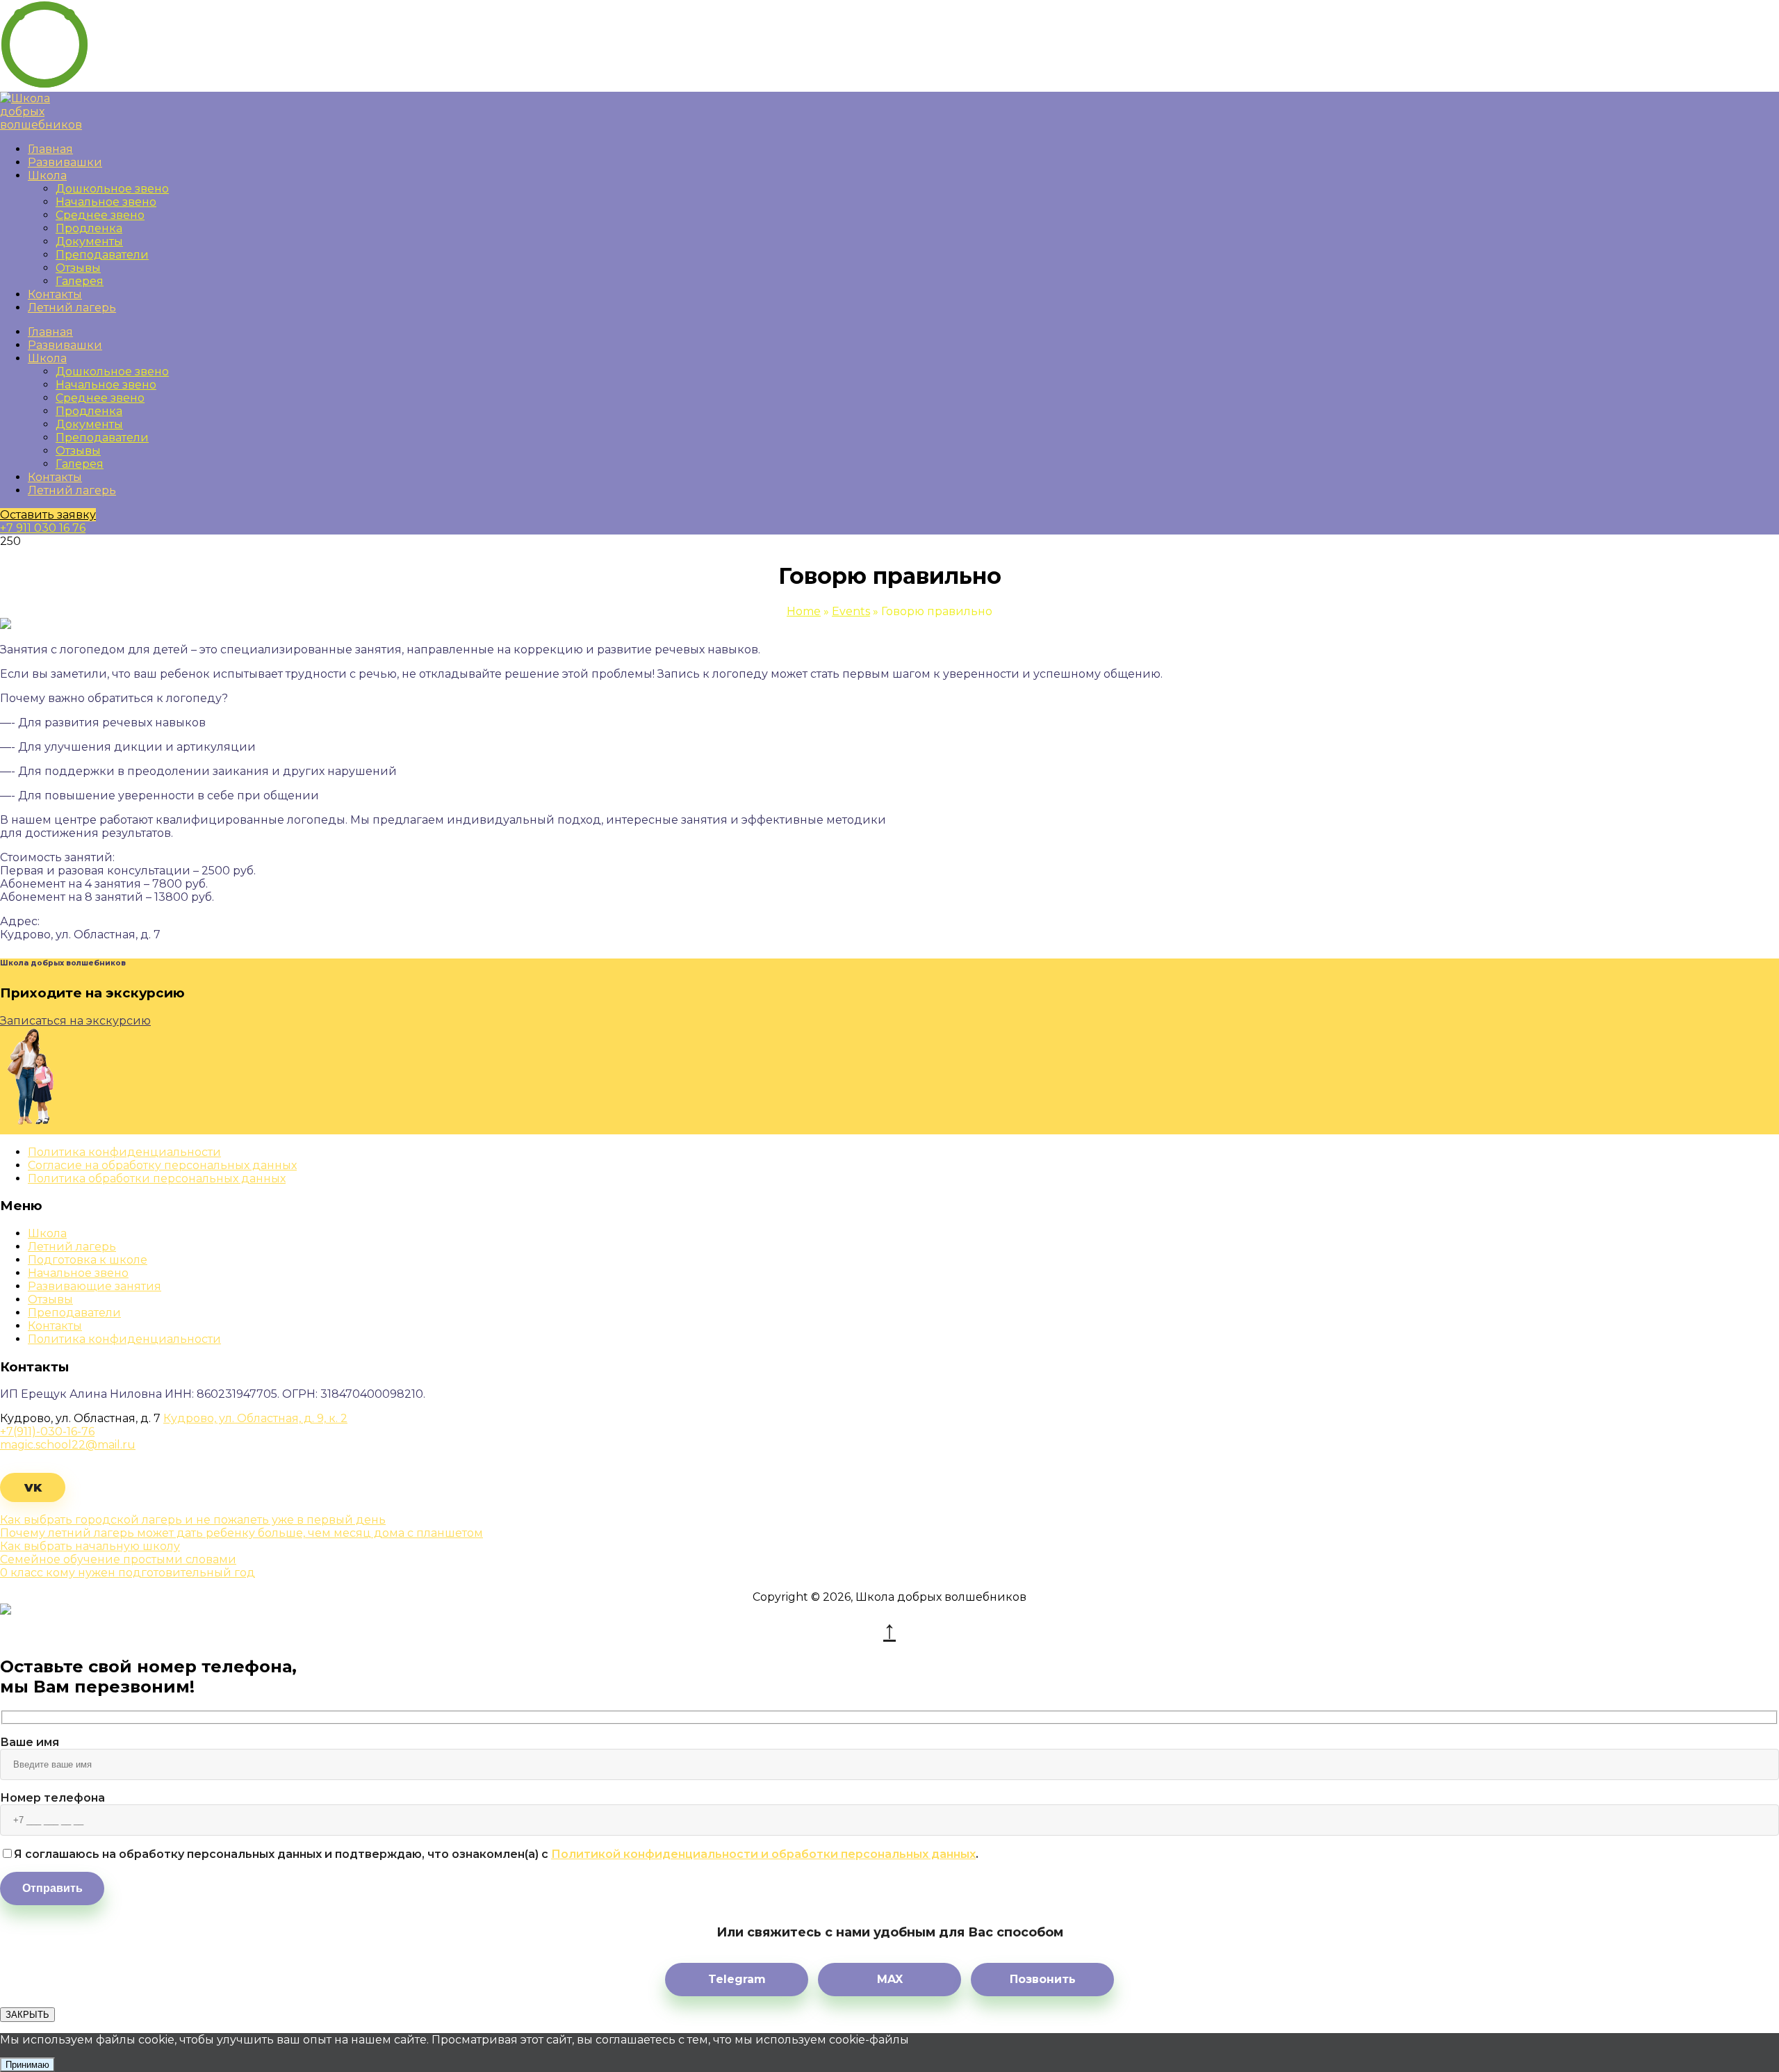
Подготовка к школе (88, 1260)
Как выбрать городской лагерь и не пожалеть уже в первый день (193, 1520)
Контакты (55, 294)
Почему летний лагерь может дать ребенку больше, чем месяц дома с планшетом (241, 1533)
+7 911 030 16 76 (43, 528)
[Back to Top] (889, 1630)
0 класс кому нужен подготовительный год (128, 1573)
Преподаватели (102, 255)
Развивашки (65, 162)
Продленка (89, 228)
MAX (890, 1979)
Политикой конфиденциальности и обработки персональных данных (763, 1854)
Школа (47, 176)
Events (851, 611)
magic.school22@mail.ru (68, 1445)
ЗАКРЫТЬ (27, 2015)
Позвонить (1043, 1979)
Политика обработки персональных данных (157, 1178)
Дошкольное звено (112, 189)
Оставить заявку (48, 515)
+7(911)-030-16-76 (47, 1431)
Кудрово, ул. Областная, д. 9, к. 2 (255, 1418)
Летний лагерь (72, 308)
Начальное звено (106, 202)
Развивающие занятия (95, 1286)
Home (804, 611)
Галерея (80, 281)
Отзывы (78, 268)
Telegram (737, 1979)
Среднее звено (100, 215)
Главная (50, 149)
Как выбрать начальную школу (90, 1546)
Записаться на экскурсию (75, 1021)
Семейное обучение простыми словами (118, 1559)
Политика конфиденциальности (124, 1152)
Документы (89, 242)
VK (33, 1488)
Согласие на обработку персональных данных (162, 1165)
